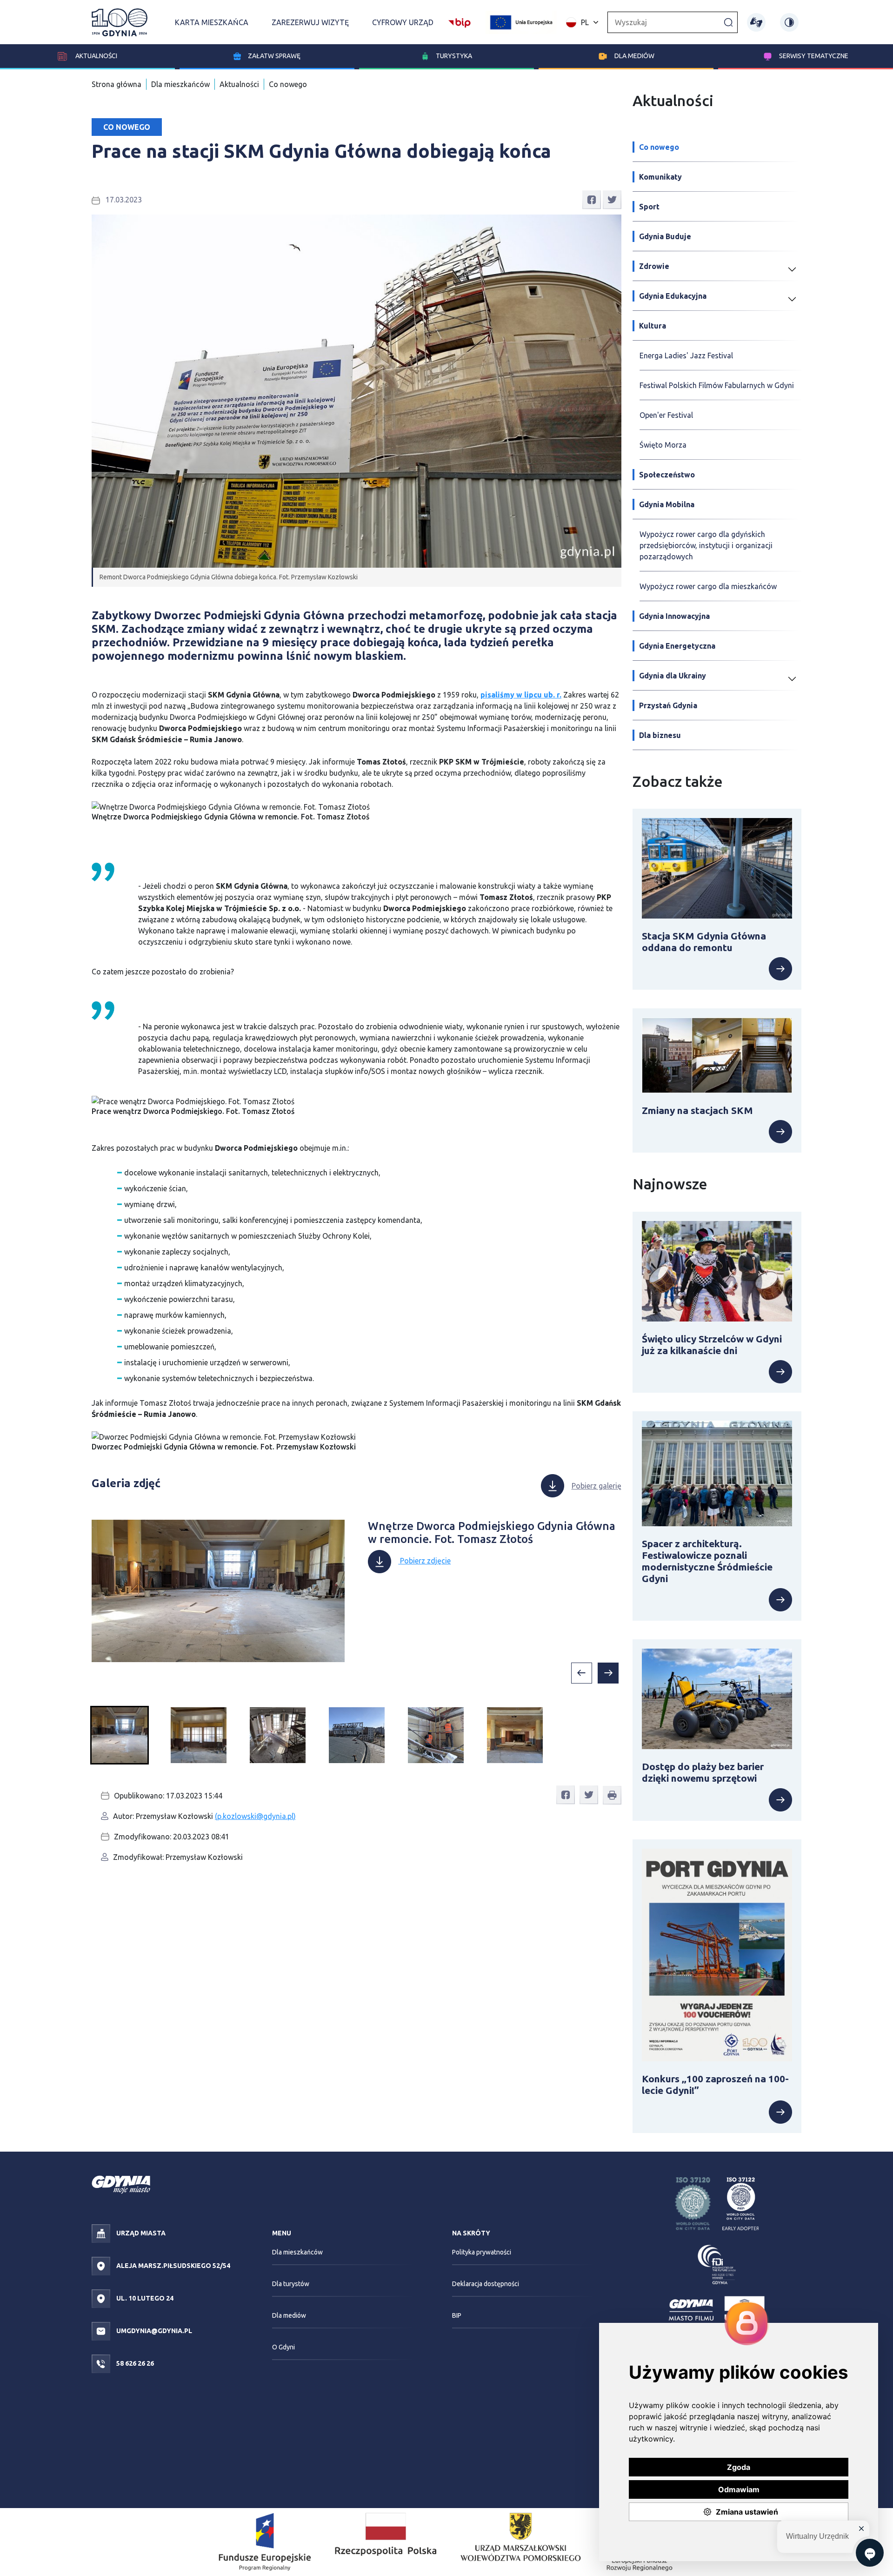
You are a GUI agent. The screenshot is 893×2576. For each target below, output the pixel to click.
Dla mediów (634, 56)
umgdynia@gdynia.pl (153, 2331)
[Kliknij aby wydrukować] (612, 1795)
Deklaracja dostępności (486, 2284)
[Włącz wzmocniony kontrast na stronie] (789, 22)
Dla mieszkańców (180, 84)
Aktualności (96, 56)
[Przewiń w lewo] (582, 1673)
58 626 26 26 (134, 2363)
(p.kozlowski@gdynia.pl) (255, 1816)
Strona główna (117, 84)
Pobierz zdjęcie (590, 812)
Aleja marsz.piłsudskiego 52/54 (173, 2266)
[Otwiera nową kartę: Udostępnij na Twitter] (612, 199)
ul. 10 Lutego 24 (144, 2298)
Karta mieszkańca (212, 22)
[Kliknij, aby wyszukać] (728, 22)
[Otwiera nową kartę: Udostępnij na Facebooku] (592, 199)
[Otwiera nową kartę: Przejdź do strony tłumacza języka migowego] (756, 22)
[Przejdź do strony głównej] (120, 22)
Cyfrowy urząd (403, 22)
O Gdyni (283, 2347)
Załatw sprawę (274, 56)
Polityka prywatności (482, 2252)
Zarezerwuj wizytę (310, 22)
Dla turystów (291, 2284)
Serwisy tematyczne (814, 56)
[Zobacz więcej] (717, 969)
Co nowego (288, 84)
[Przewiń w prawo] (608, 1673)
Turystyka (454, 56)
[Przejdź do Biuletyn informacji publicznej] (460, 21)
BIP (457, 2315)
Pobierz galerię (596, 1486)
